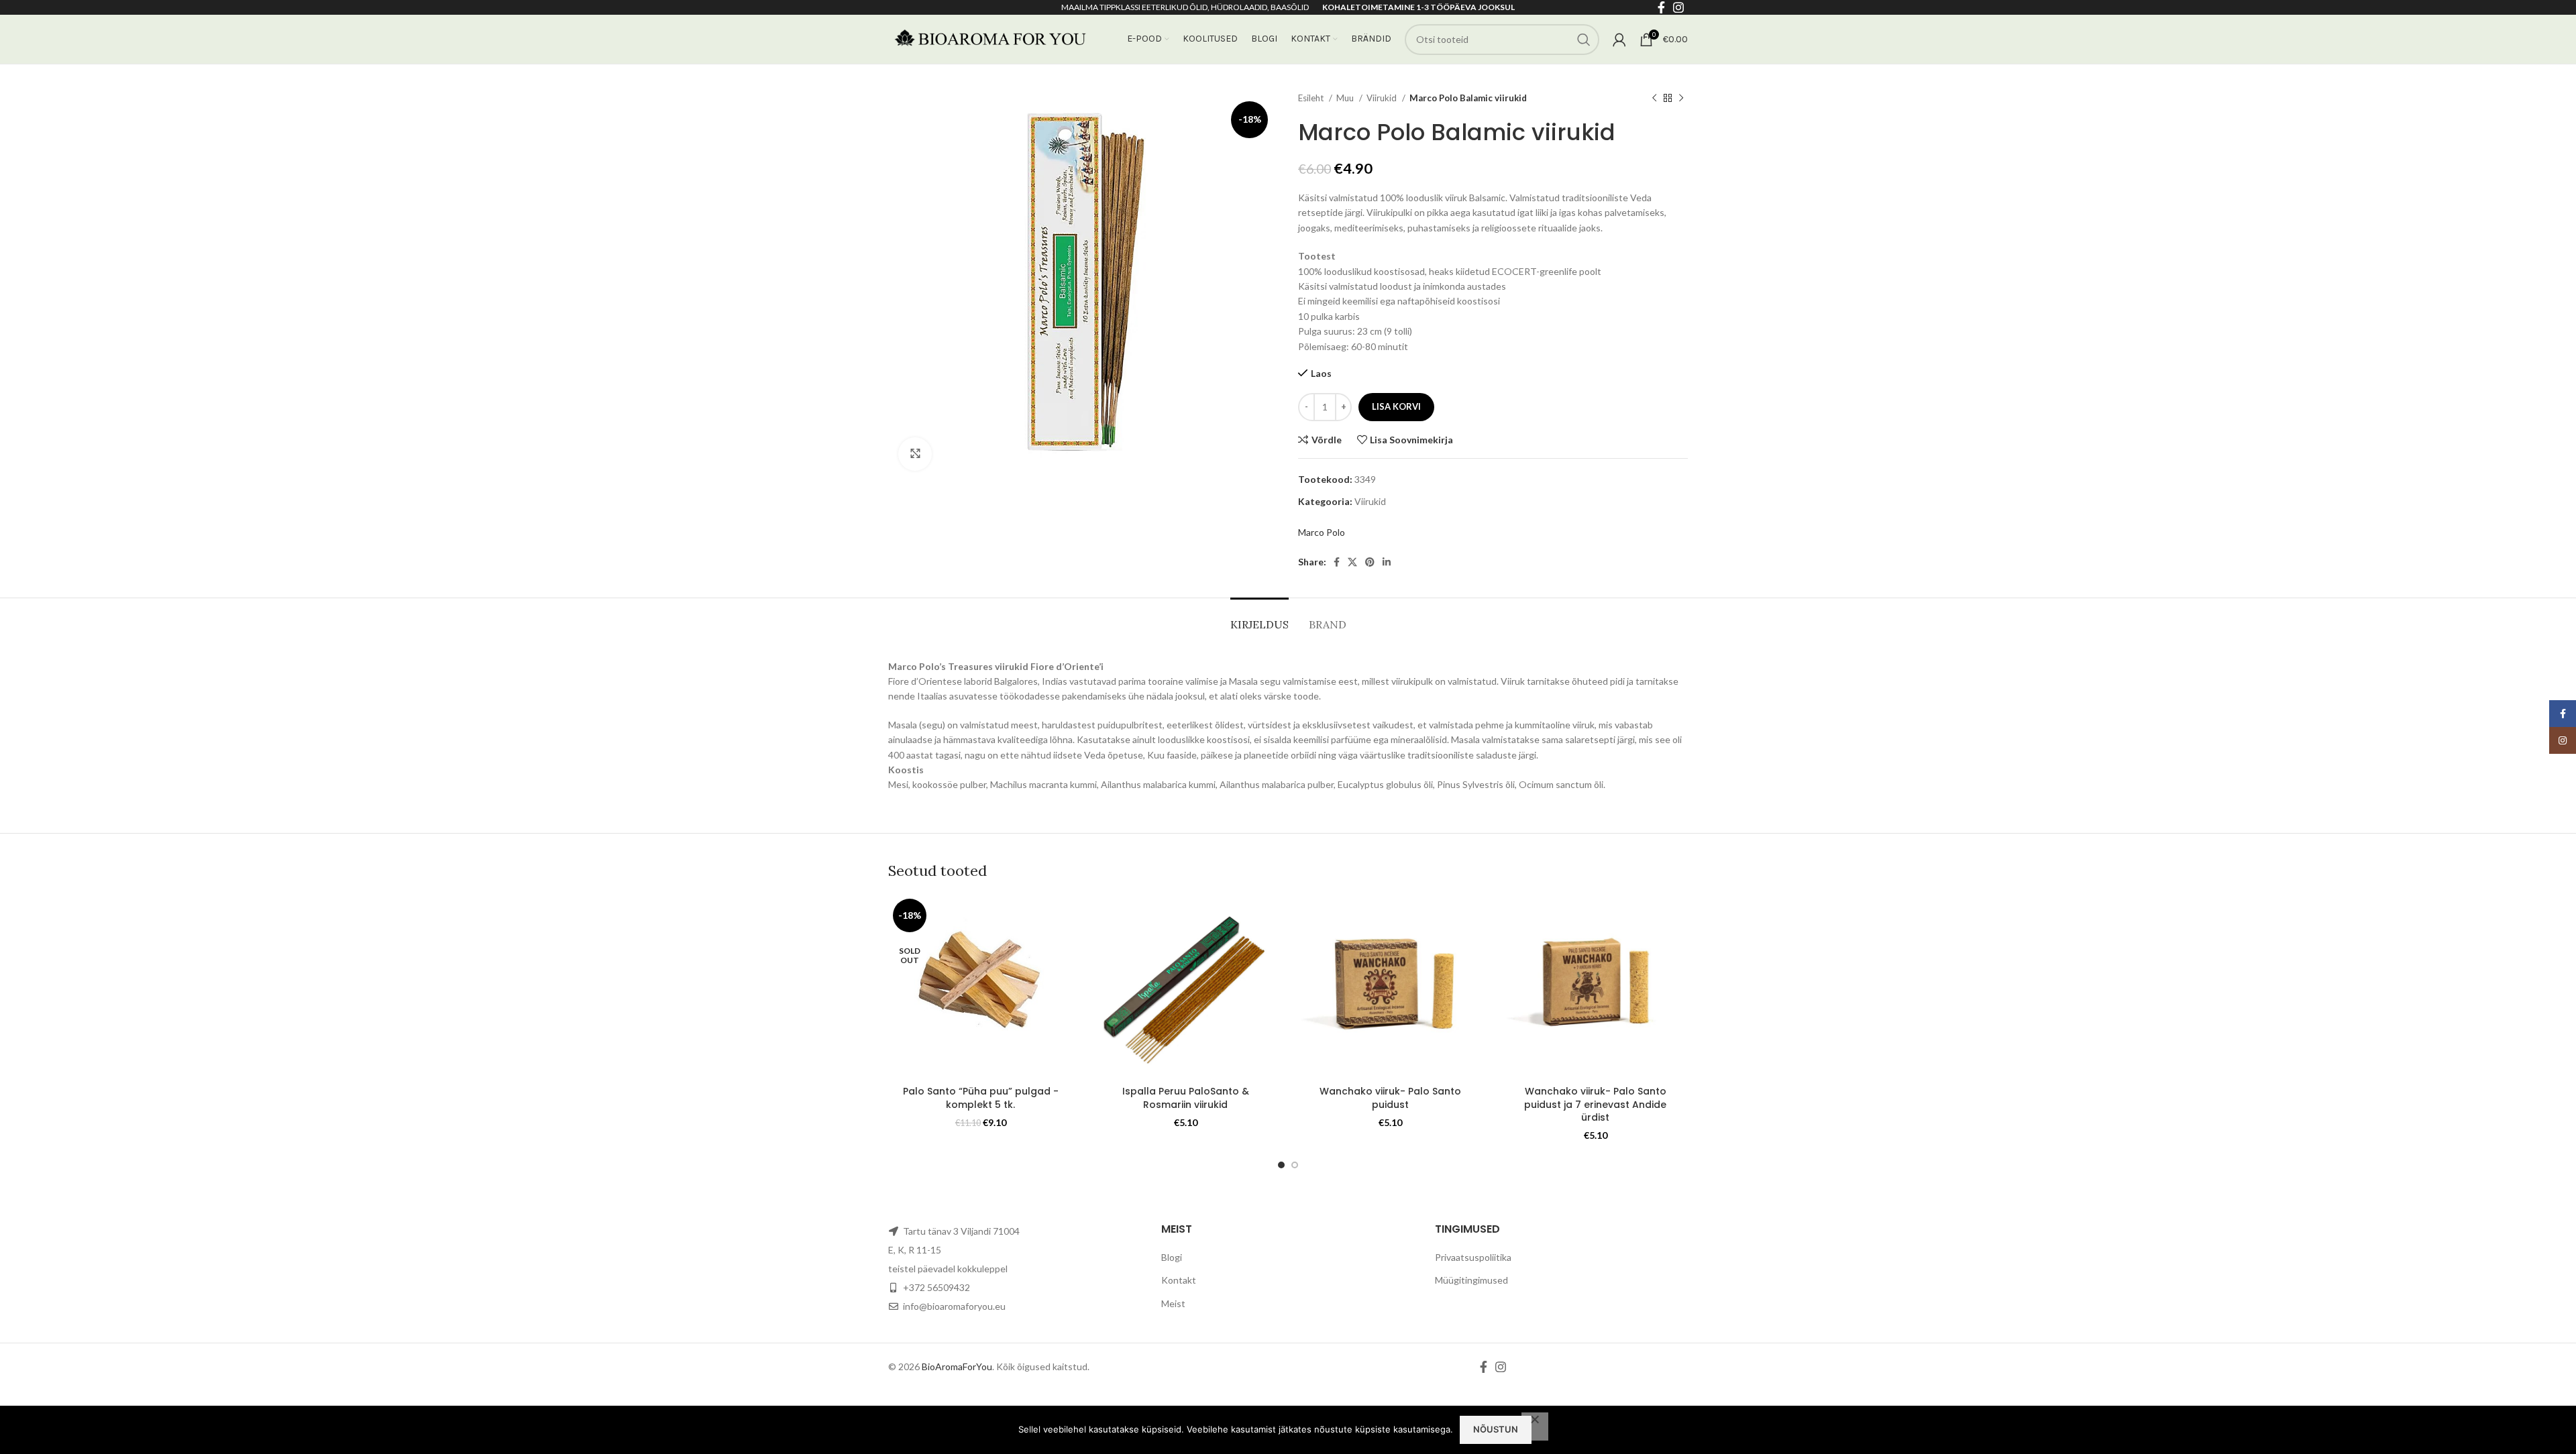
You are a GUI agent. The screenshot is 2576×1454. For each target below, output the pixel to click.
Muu (1346, 98)
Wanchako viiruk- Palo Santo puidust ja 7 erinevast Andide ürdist (1595, 1104)
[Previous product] (1654, 99)
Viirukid (1383, 98)
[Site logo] (989, 38)
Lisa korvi (1396, 406)
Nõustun (1496, 1429)
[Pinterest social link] (1370, 562)
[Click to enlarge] (915, 454)
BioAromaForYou (957, 1366)
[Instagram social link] (1501, 1367)
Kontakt (1179, 1280)
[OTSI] (1584, 40)
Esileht (1312, 98)
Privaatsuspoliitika (1473, 1257)
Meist (1173, 1303)
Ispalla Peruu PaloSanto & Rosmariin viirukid (1186, 1098)
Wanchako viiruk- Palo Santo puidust (1390, 1098)
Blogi (1172, 1257)
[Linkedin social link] (1387, 562)
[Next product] (1681, 99)
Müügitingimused (1471, 1280)
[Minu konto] (1619, 40)
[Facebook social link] (1337, 562)
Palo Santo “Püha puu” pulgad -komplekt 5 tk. (981, 1098)
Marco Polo (1322, 532)
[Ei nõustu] (1535, 1427)
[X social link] (1352, 562)
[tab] (1259, 618)
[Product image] (981, 987)
